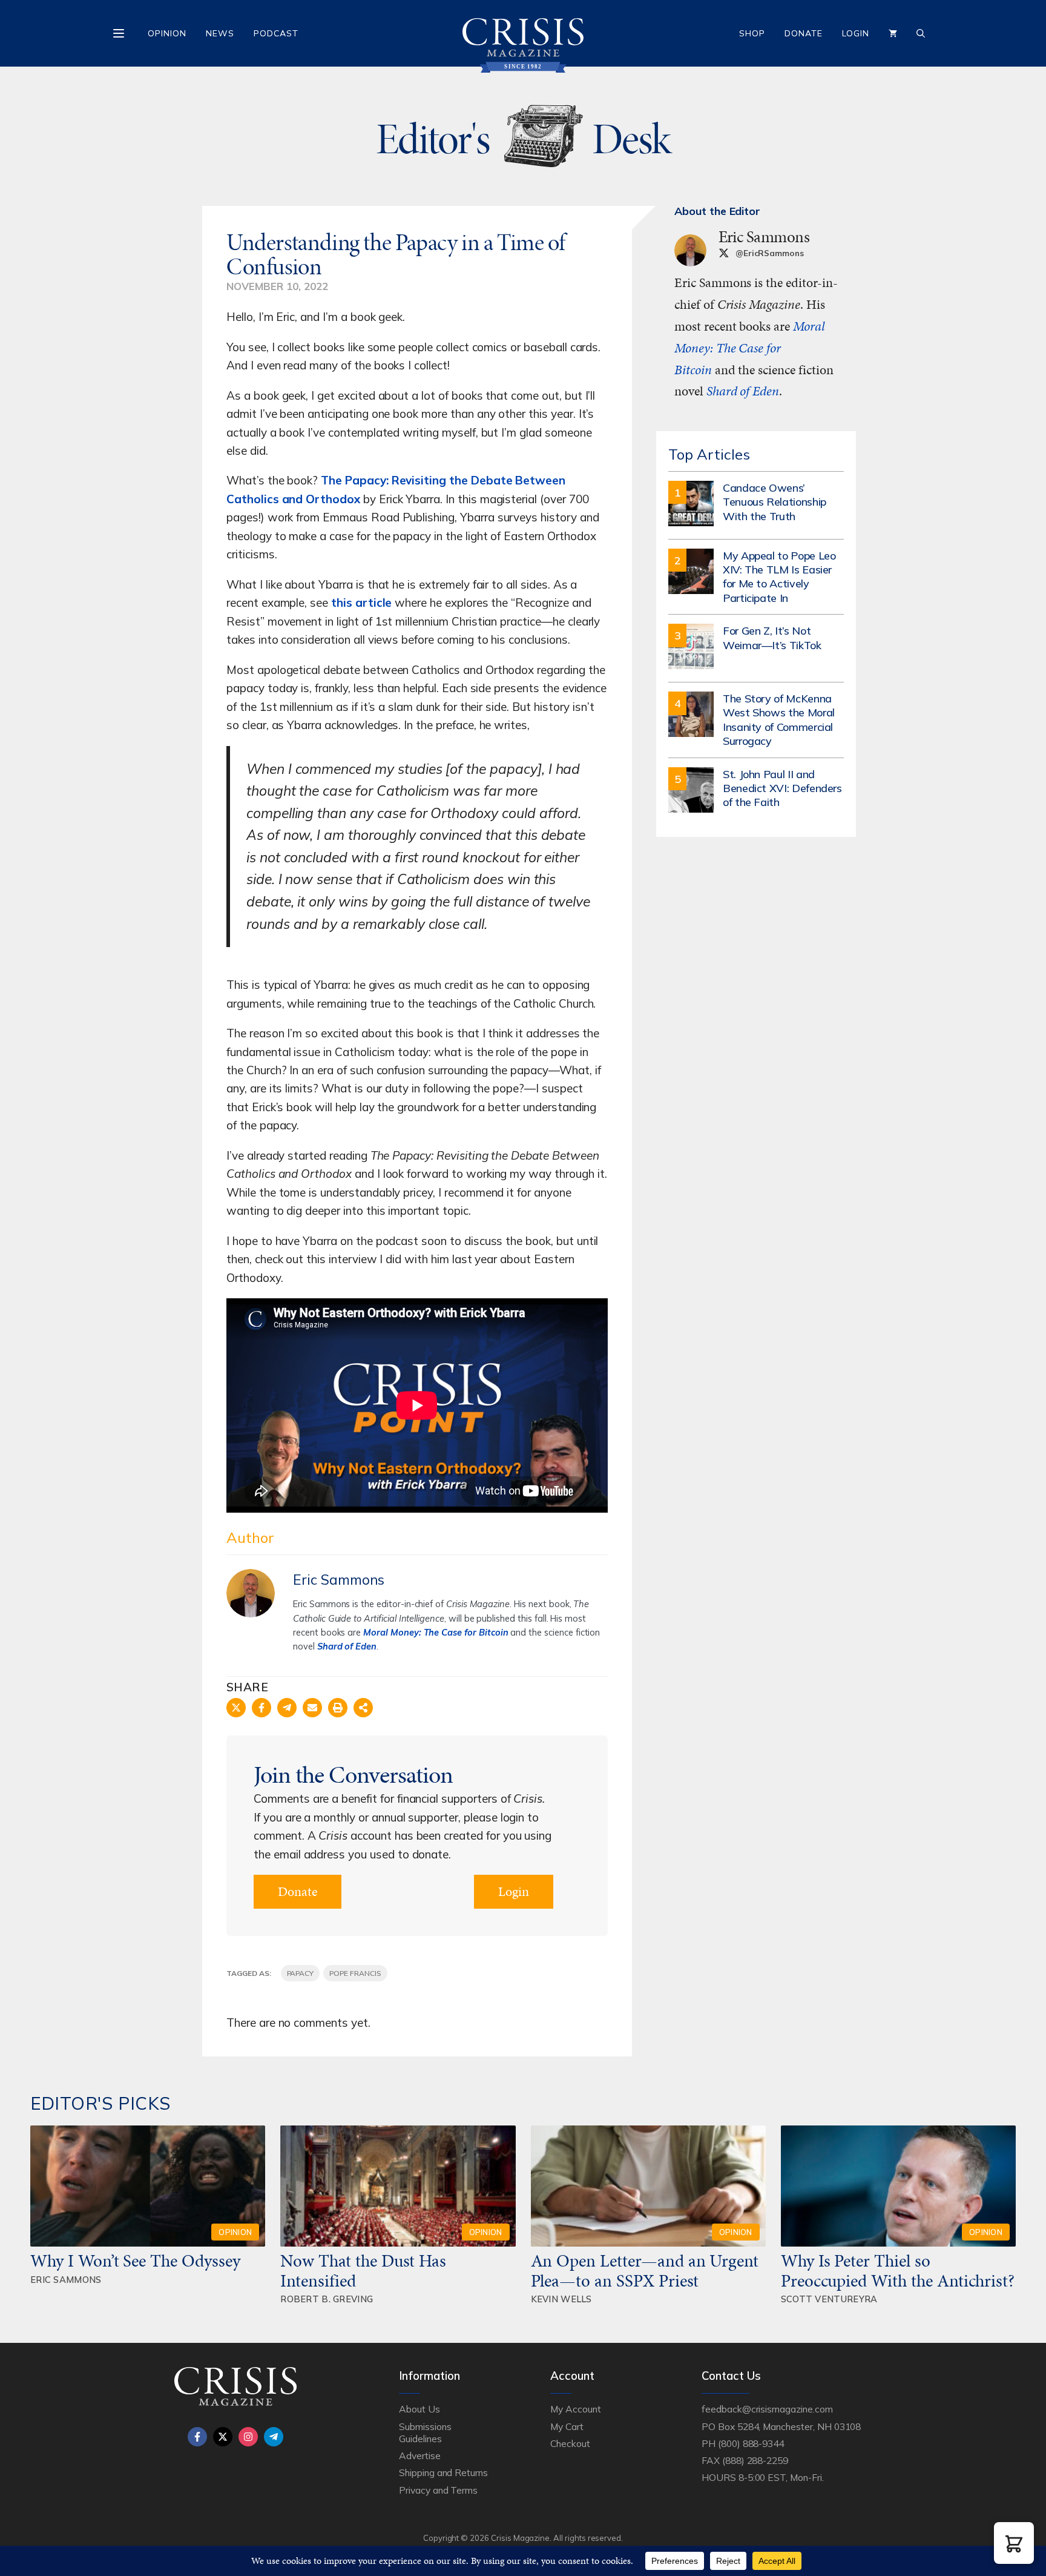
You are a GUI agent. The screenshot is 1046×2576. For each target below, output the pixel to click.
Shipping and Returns (443, 2472)
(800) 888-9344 (751, 2443)
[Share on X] (236, 1708)
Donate (804, 33)
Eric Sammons (339, 1580)
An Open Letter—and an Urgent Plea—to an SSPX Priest (645, 2270)
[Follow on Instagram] (248, 2437)
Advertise (420, 2455)
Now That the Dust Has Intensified (363, 2270)
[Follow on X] (223, 2437)
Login (856, 33)
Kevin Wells (561, 2299)
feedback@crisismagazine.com (767, 2409)
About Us (419, 2409)
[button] (1014, 2543)
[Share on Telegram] (287, 1708)
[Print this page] (338, 1708)
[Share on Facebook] (261, 1708)
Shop (752, 33)
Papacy (301, 1973)
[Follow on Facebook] (197, 2437)
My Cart (567, 2426)
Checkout (570, 2443)
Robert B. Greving (327, 2299)
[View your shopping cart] (893, 33)
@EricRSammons (770, 253)
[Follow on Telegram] (274, 2437)
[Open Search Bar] (921, 33)
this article (361, 603)
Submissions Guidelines (425, 2432)
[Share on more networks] (363, 1708)
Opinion (167, 33)
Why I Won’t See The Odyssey (135, 2261)
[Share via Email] (312, 1708)
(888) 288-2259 (755, 2460)
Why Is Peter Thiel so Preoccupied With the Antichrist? (898, 2270)
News (220, 33)
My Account (576, 2409)
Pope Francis (355, 1973)
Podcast (276, 33)
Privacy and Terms (438, 2490)
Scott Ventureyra (829, 2299)
